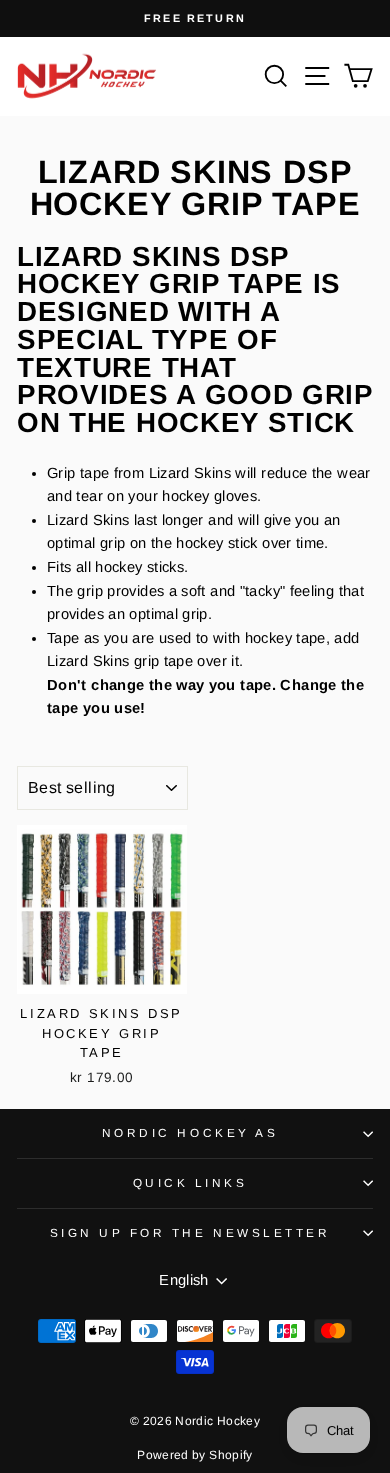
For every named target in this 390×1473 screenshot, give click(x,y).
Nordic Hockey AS (190, 1132)
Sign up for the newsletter (190, 1232)
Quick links (190, 1182)
